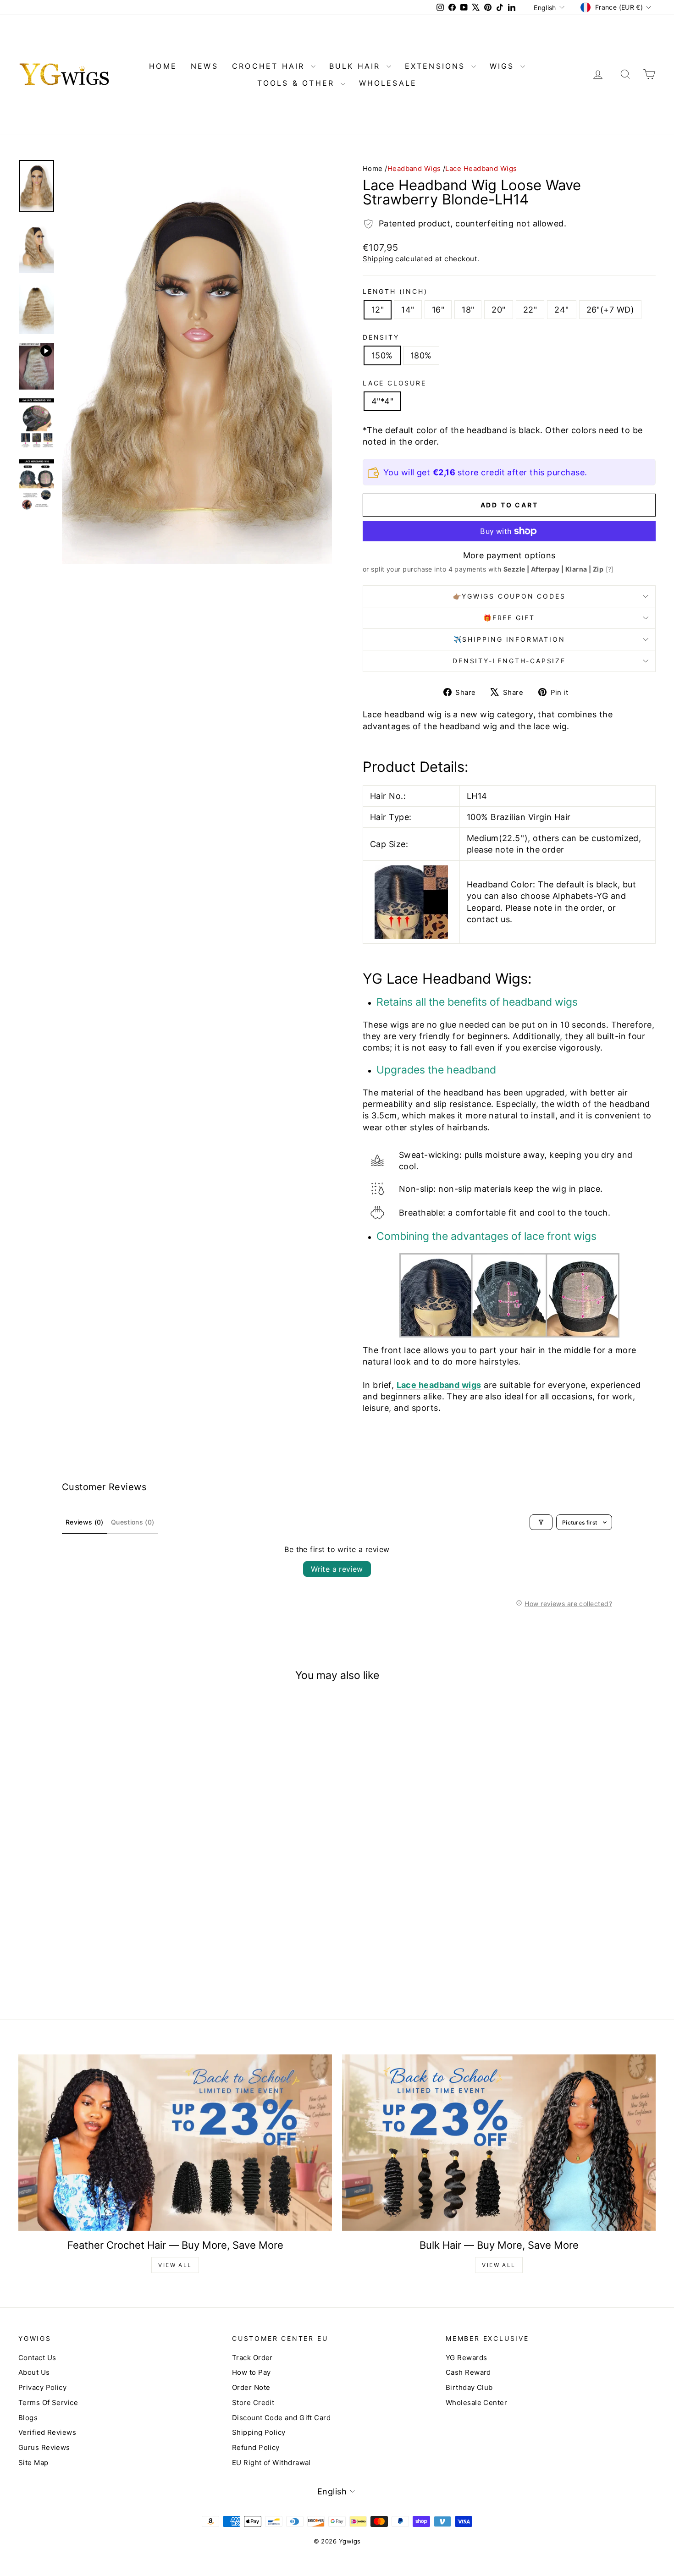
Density (381, 337)
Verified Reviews (47, 2432)
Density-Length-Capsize (509, 661)
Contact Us (37, 2358)
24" (561, 310)
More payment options (509, 555)
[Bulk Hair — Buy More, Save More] (499, 2143)
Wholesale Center (476, 2403)
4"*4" (382, 401)
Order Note (251, 2387)
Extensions (437, 66)
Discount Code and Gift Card (281, 2418)
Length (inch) (395, 291)
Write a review (337, 1569)
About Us (34, 2372)
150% (382, 355)
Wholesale (388, 83)
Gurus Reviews (44, 2447)
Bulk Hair (357, 66)
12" (378, 310)
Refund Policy (256, 2447)
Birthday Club (469, 2387)
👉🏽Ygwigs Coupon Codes (509, 596)
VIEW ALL (175, 2265)
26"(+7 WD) (610, 310)
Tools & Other (298, 83)
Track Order (252, 2358)
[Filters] (541, 1522)
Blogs (28, 2418)
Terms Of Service (48, 2403)
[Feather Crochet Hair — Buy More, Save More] (175, 2143)
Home (373, 168)
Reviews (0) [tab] (85, 1522)
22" (530, 310)
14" (408, 310)
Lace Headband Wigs (481, 168)
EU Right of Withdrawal (271, 2463)
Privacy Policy (42, 2387)
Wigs (504, 66)
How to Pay (251, 2372)
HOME (163, 66)
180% (421, 355)
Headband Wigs (414, 168)
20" (498, 310)
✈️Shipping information (509, 639)
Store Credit (253, 2403)
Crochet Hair (270, 66)
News (204, 66)
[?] (610, 569)
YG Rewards (467, 2358)
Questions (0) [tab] (133, 1522)
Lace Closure (395, 383)
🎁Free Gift (509, 618)
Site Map (33, 2463)
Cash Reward (468, 2372)
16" (438, 310)
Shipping (378, 259)
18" (468, 310)
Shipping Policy (259, 2432)
